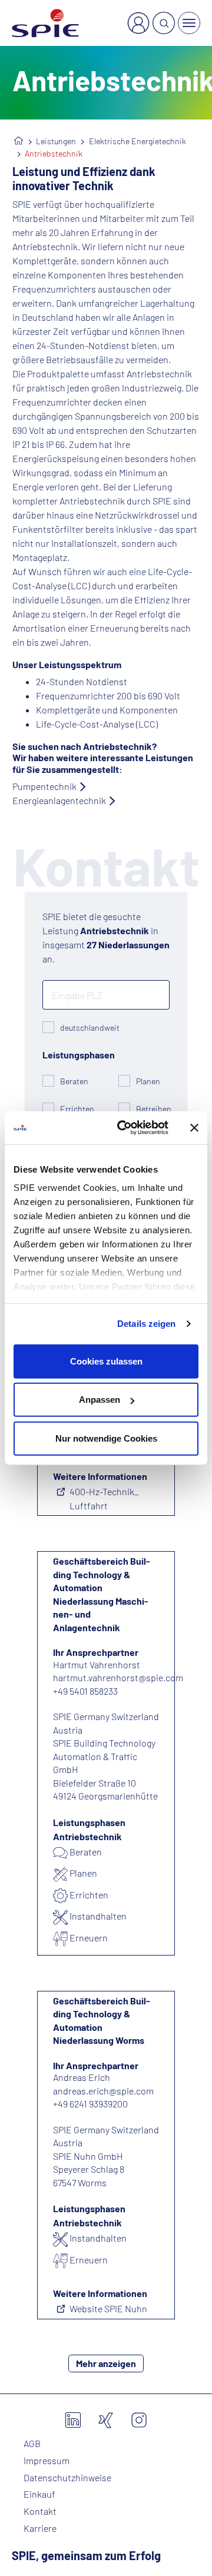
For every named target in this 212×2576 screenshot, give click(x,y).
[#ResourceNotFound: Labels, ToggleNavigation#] (189, 23)
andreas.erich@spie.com (103, 2091)
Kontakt (40, 2511)
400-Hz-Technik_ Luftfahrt (104, 1498)
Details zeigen (146, 1324)
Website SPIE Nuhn (108, 2308)
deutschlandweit (90, 1028)
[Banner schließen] (194, 1128)
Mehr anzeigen (106, 2363)
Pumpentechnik (44, 786)
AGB (32, 2444)
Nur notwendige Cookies (106, 1438)
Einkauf (39, 2494)
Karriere (40, 2528)
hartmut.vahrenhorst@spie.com (118, 1677)
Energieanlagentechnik (59, 800)
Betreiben (154, 1109)
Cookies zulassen (106, 1361)
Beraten (74, 1081)
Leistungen (56, 141)
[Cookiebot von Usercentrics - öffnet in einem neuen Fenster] (124, 1128)
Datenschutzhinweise (67, 2478)
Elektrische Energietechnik (138, 141)
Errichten (77, 1109)
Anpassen (100, 1400)
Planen (148, 1081)
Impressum (47, 2461)
